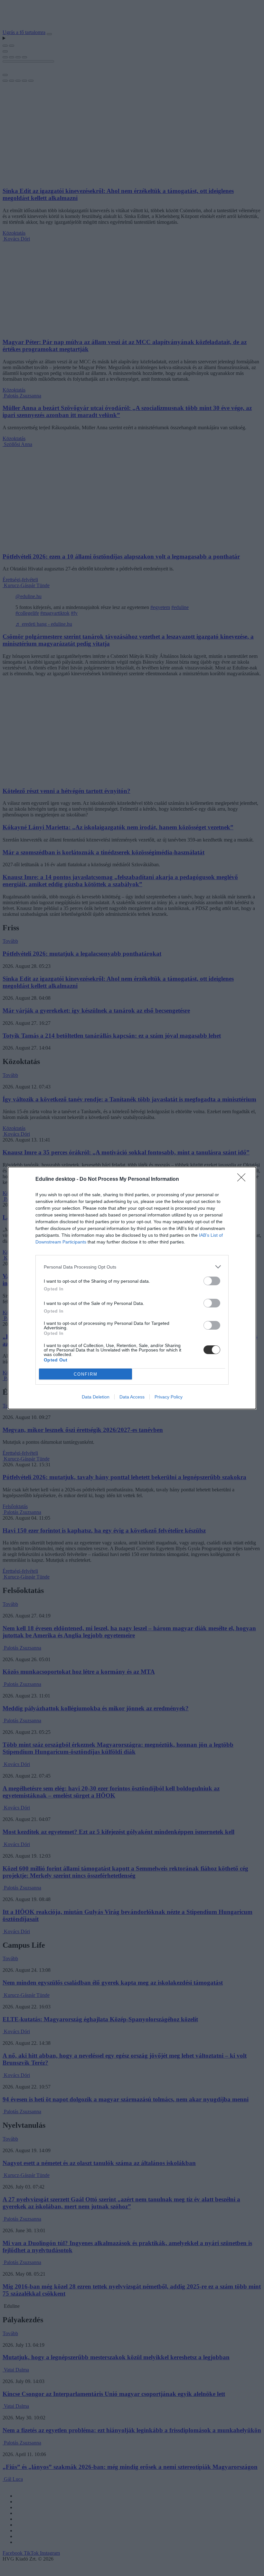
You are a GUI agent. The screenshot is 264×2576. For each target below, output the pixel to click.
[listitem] (132, 1267)
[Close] (243, 1179)
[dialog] (132, 1288)
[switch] (212, 1281)
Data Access (132, 1397)
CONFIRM (86, 1374)
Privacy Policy (169, 1397)
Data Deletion (96, 1397)
